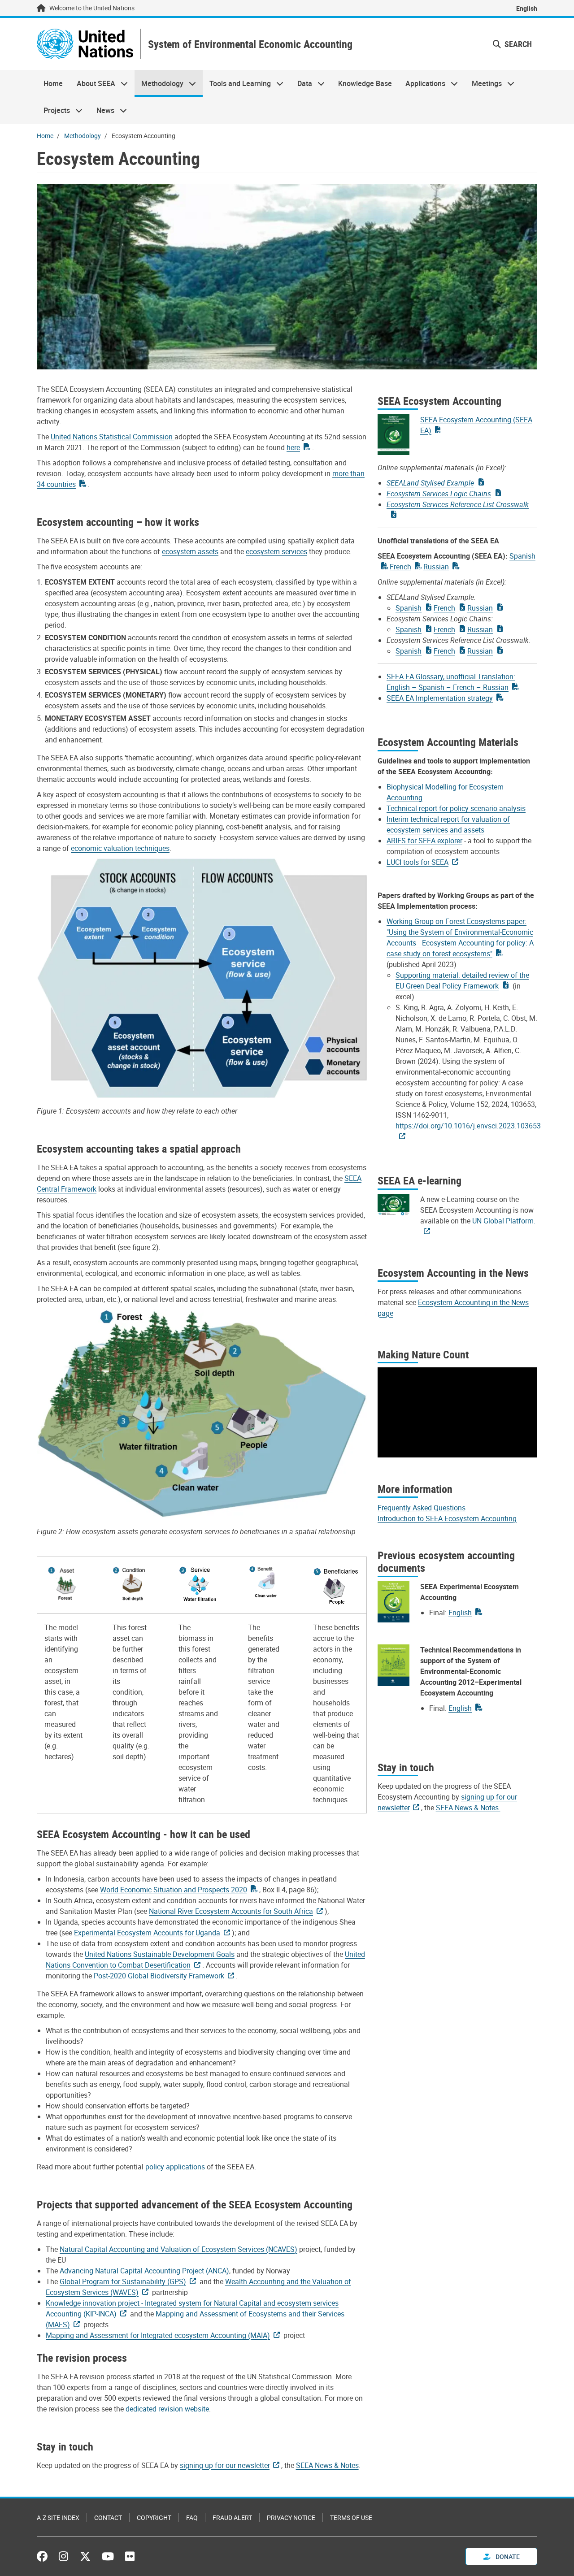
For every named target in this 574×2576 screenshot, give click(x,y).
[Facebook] (44, 2556)
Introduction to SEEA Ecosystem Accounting (447, 1518)
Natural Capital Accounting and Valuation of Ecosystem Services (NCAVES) (178, 2249)
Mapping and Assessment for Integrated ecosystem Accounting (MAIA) (158, 2335)
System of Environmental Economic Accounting (250, 44)
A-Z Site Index (58, 2517)
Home (53, 83)
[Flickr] (130, 2556)
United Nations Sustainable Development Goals (160, 1954)
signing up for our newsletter (225, 2465)
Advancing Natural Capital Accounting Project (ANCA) (144, 2271)
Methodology (159, 83)
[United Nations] (85, 44)
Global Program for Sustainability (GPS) (123, 2281)
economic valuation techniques (120, 848)
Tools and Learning (237, 83)
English (527, 8)
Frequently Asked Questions (422, 1508)
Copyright (154, 2517)
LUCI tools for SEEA (417, 862)
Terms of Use (351, 2517)
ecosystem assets (190, 551)
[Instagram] (63, 2556)
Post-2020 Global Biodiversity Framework (159, 1976)
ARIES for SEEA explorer (424, 841)
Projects (53, 110)
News (102, 110)
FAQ (192, 2517)
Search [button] (517, 44)
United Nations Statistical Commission (113, 437)
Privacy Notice (291, 2517)
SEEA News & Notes (327, 2465)
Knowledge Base (365, 83)
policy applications (175, 2167)
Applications (422, 83)
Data (301, 83)
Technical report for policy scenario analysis (456, 808)
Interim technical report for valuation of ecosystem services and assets (448, 824)
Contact (108, 2517)
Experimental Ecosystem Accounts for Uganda (147, 1933)
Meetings (483, 83)
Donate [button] (507, 2556)
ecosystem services (276, 551)
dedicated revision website (167, 2409)
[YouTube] (108, 2556)
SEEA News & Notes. (468, 1808)
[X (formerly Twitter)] (85, 2556)
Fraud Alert (232, 2517)
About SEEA (92, 83)
